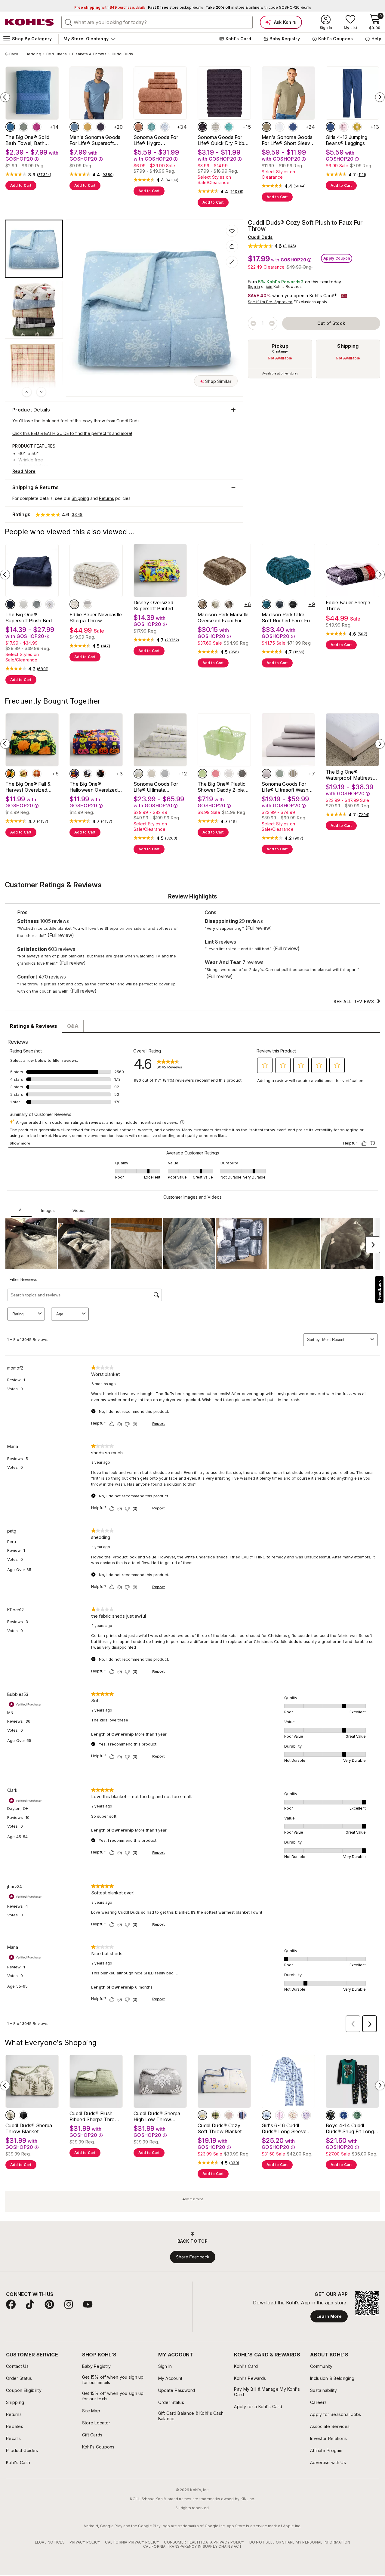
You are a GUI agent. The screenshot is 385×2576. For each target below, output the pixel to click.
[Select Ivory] (152, 774)
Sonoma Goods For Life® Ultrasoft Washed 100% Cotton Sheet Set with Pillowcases (288, 787)
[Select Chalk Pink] (216, 774)
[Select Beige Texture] (266, 127)
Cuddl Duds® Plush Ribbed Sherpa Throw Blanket (94, 2116)
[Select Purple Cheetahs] (306, 2115)
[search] (69, 22)
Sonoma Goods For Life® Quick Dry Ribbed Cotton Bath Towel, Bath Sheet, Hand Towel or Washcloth (224, 140)
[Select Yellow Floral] (202, 2115)
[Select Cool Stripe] (242, 2115)
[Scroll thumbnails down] (41, 392)
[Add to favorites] (232, 231)
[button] (272, 246)
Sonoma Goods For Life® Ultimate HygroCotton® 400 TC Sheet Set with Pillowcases (159, 787)
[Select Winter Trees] (10, 2115)
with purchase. (110, 7)
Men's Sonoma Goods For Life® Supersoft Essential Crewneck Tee (95, 140)
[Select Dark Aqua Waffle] (152, 127)
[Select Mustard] (88, 127)
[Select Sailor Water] (293, 127)
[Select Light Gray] (165, 774)
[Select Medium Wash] (331, 127)
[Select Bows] (229, 2115)
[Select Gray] (88, 604)
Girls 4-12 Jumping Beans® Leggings (347, 140)
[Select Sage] (23, 127)
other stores (289, 373)
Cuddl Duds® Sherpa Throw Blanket (29, 2128)
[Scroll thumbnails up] (27, 392)
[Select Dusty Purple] (202, 127)
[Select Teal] (266, 604)
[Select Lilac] (266, 774)
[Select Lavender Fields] (138, 774)
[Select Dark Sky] (74, 127)
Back (16, 54)
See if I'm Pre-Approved (270, 302)
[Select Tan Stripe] (293, 774)
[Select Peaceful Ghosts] (88, 774)
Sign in (254, 287)
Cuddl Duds (122, 54)
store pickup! (175, 7)
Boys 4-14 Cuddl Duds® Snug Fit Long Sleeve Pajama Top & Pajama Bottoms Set (350, 2128)
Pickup (280, 346)
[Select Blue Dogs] (266, 2115)
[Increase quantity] (272, 323)
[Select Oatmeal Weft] (216, 127)
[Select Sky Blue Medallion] (165, 127)
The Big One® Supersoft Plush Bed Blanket (29, 618)
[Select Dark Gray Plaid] (23, 2115)
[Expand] (232, 262)
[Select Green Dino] (357, 2115)
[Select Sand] (216, 604)
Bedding (33, 54)
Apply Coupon (337, 258)
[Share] (232, 246)
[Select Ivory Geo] (50, 604)
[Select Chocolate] (229, 604)
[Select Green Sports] (331, 2115)
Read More (24, 471)
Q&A (73, 1026)
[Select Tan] (74, 604)
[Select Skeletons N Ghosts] (101, 774)
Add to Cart (21, 185)
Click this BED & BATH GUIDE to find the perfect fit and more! (72, 433)
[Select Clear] (229, 774)
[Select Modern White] (280, 127)
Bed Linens (57, 54)
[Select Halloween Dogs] (74, 774)
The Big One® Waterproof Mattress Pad (349, 775)
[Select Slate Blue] (280, 604)
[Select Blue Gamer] (344, 2115)
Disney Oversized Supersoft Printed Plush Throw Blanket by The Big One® (157, 605)
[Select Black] (293, 604)
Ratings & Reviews (34, 1026)
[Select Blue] (10, 127)
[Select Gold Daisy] (357, 127)
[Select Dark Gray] (37, 604)
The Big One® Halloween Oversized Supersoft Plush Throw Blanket (96, 787)
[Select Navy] (10, 604)
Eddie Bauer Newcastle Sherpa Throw (96, 618)
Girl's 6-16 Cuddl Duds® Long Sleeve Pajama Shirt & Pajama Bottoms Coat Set (287, 2128)
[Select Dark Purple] (101, 127)
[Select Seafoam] (229, 127)
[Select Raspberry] (37, 127)
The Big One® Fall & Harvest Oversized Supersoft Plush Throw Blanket (32, 787)
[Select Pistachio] (202, 774)
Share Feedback (193, 2257)
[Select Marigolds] (10, 774)
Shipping (348, 346)
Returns (106, 498)
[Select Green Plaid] (216, 2115)
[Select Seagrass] (280, 774)
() (44, 175)
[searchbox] (157, 22)
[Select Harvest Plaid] (37, 774)
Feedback (379, 1290)
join (269, 287)
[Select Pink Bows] (280, 2115)
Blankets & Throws (89, 54)
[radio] (280, 359)
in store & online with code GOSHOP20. (258, 7)
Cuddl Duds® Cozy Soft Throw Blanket (220, 2128)
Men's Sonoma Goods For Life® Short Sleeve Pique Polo (287, 140)
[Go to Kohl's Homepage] (29, 22)
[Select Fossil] (242, 774)
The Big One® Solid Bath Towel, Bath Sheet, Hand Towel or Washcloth (30, 140)
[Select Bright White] (23, 604)
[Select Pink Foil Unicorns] (344, 127)
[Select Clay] (138, 127)
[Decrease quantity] (253, 323)
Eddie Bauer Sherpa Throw (348, 605)
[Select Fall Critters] (23, 774)
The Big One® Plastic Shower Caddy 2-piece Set (224, 787)
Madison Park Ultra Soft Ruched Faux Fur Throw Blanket (286, 618)
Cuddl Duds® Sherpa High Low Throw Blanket (157, 2116)
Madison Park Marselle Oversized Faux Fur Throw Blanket (223, 618)
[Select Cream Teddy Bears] (293, 2115)
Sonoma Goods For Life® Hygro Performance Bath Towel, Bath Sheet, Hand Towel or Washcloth (156, 140)
